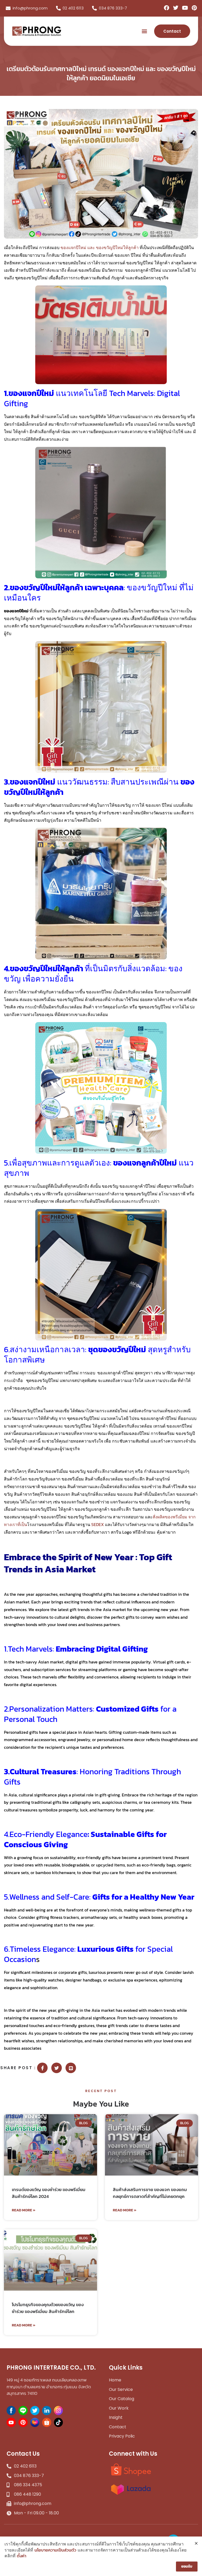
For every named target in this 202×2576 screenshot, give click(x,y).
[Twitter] (176, 8)
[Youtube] (185, 8)
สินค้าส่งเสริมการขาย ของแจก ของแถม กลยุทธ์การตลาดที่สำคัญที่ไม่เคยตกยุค (150, 2193)
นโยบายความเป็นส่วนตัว (55, 2550)
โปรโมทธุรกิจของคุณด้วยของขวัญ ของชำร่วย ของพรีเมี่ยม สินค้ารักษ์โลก (48, 2308)
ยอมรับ (187, 2566)
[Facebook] (166, 8)
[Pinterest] (194, 8)
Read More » (24, 2210)
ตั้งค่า (22, 2556)
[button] (145, 31)
